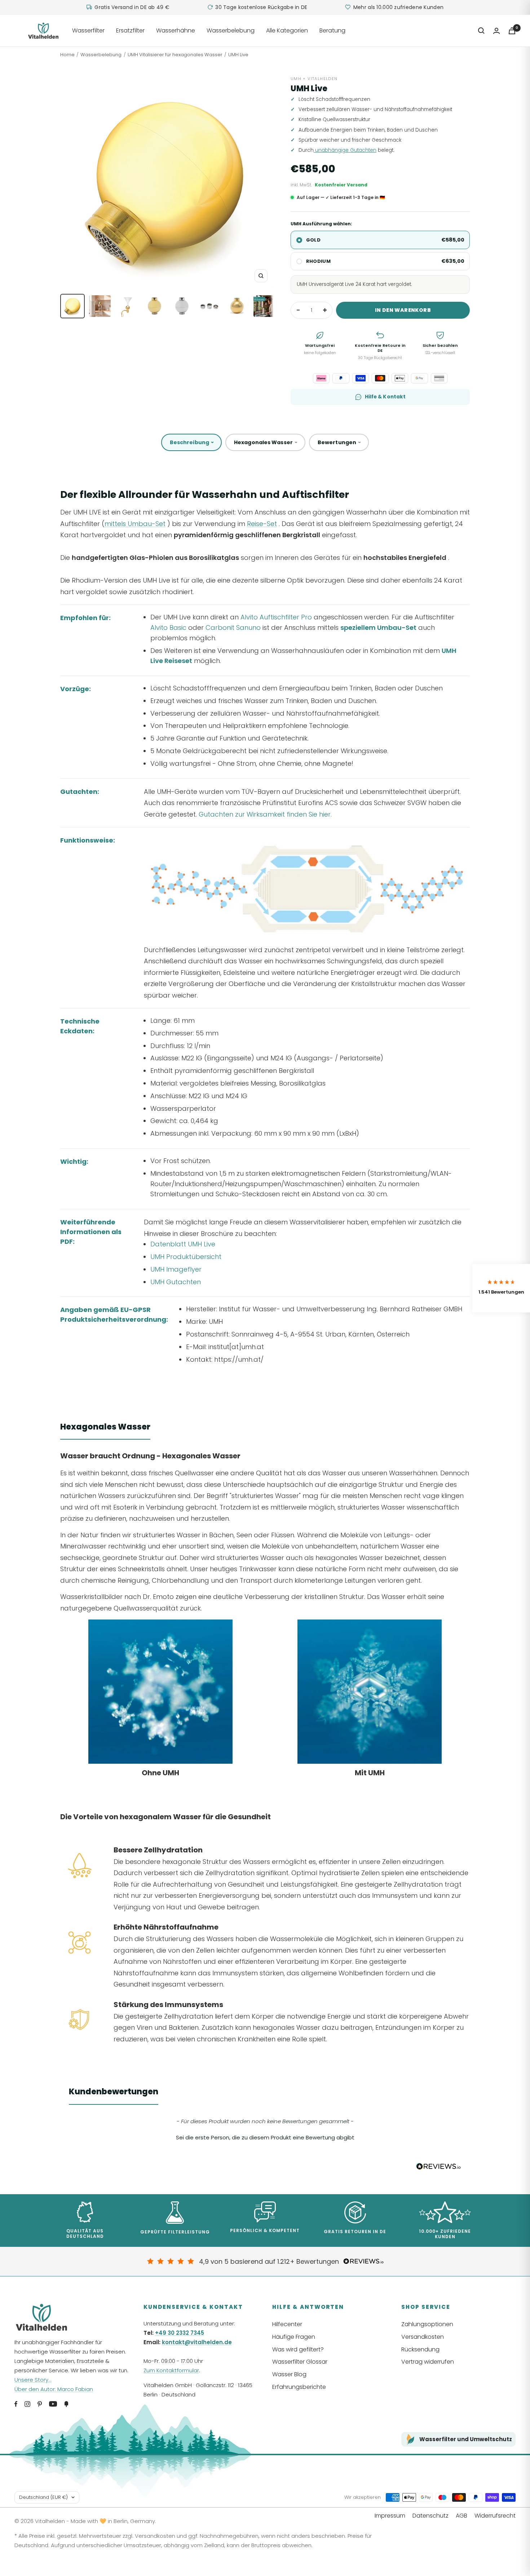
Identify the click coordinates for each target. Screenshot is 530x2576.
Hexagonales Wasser (263, 442)
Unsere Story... (33, 2380)
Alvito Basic (168, 628)
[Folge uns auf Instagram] (27, 2404)
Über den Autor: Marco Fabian (54, 2389)
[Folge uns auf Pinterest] (40, 2404)
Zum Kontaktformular (171, 2370)
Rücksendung (420, 2349)
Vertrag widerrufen (428, 2362)
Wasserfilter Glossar (300, 2362)
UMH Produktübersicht (186, 1257)
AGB (461, 2516)
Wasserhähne (176, 30)
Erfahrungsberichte (299, 2387)
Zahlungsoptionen (427, 2324)
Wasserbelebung (231, 30)
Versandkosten (423, 2337)
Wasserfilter (88, 30)
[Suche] (481, 31)
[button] (265, 2137)
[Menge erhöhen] (325, 310)
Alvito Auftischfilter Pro (276, 617)
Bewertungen (337, 442)
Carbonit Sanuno (233, 628)
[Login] (496, 31)
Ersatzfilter (130, 30)
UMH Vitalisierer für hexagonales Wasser (175, 55)
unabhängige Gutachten (345, 150)
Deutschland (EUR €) (43, 2497)
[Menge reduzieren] (298, 310)
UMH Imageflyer (176, 1269)
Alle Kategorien (287, 30)
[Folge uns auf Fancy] (66, 2404)
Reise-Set (262, 524)
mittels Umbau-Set (135, 524)
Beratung (332, 30)
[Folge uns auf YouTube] (53, 2404)
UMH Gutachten (176, 1282)
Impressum (390, 2516)
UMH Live (238, 55)
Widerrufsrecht (495, 2516)
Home (67, 55)
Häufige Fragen (294, 2337)
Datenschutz (430, 2516)
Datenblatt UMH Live (183, 1244)
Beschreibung (189, 442)
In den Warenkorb (403, 310)
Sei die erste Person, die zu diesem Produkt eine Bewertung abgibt (265, 2137)
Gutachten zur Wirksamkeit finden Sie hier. (265, 814)
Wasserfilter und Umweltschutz (466, 2439)
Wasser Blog (289, 2374)
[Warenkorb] (512, 31)
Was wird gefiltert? (298, 2349)
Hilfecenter (287, 2324)
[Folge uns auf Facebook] (16, 2404)
